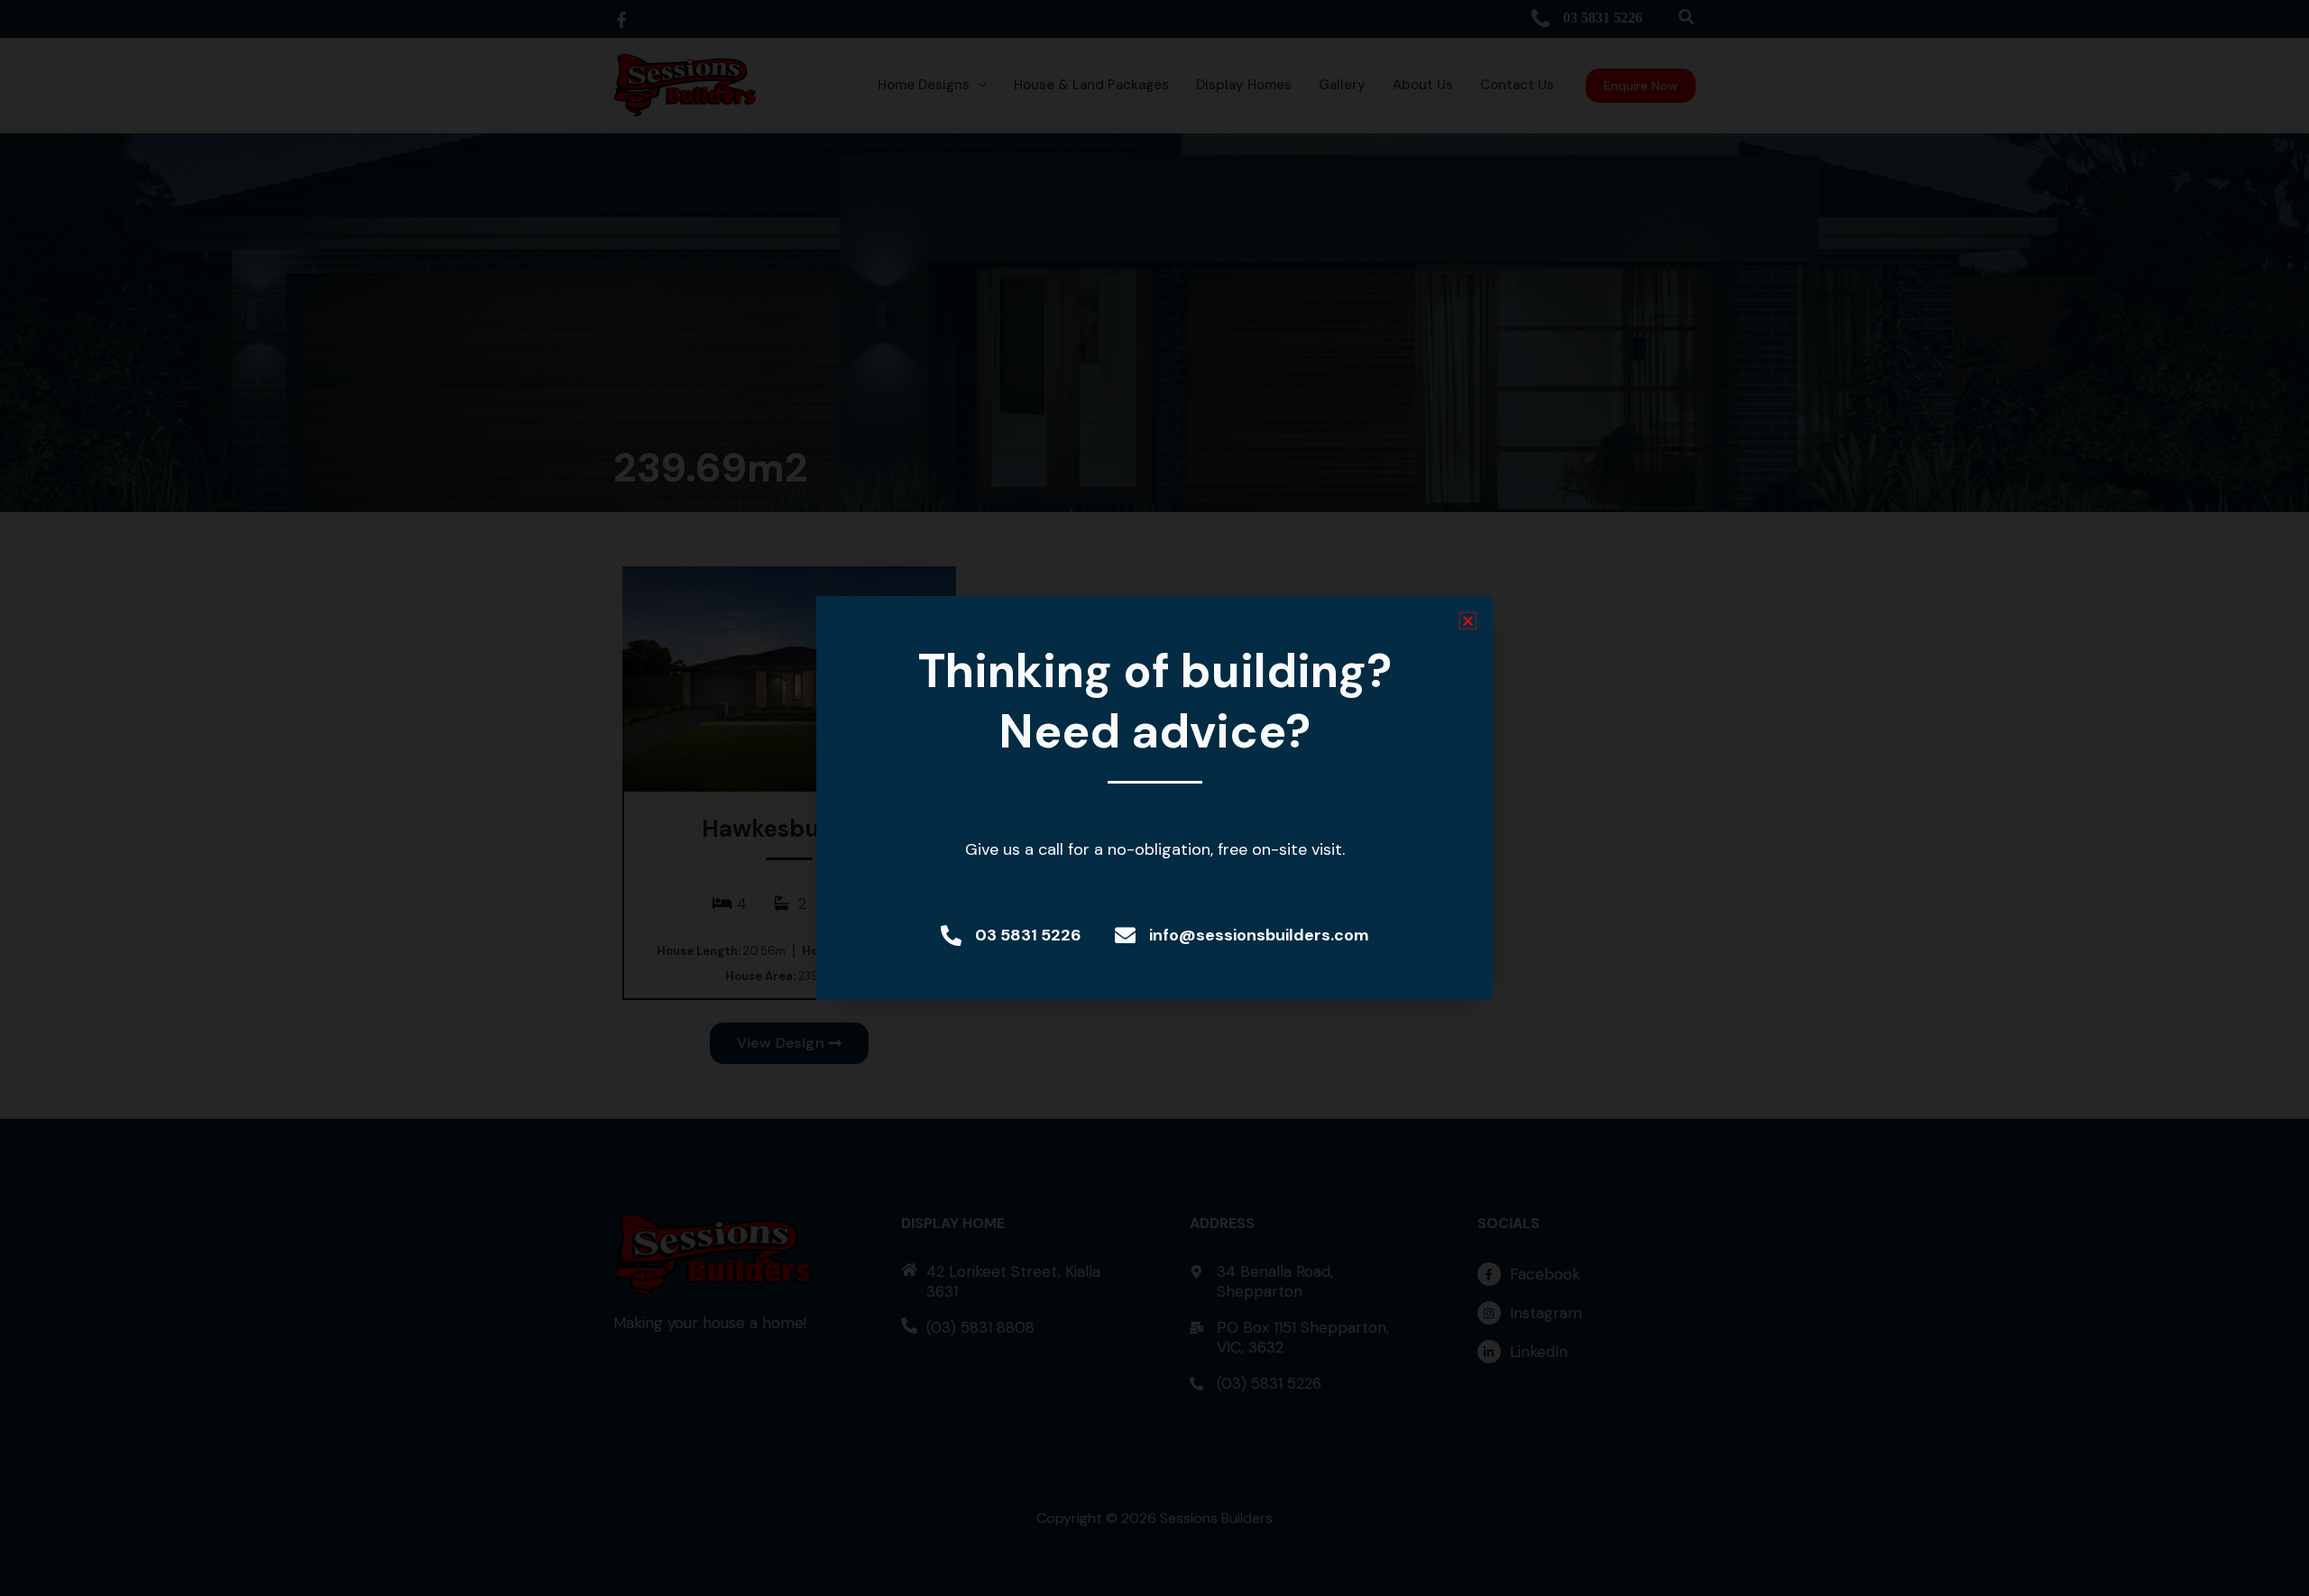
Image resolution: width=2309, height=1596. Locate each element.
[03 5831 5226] (951, 936)
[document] (1154, 798)
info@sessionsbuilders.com (1259, 935)
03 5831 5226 (1028, 935)
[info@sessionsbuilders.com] (1125, 936)
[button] (1468, 621)
